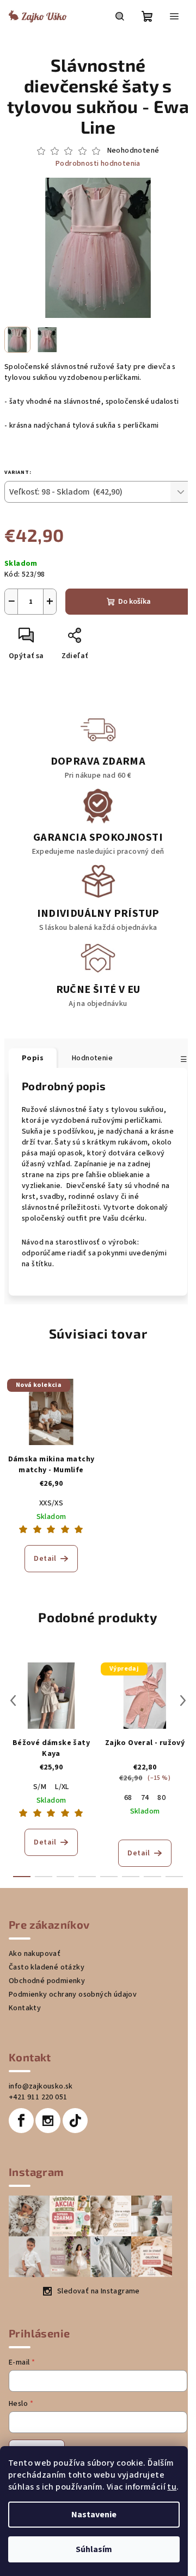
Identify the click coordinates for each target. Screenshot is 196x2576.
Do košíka (134, 602)
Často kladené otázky (47, 1967)
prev (13, 1700)
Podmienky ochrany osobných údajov (73, 1994)
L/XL (62, 1787)
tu (172, 2487)
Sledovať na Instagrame (99, 2291)
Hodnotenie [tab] (92, 1058)
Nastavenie (94, 2515)
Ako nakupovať (35, 1954)
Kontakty (25, 2008)
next (183, 1700)
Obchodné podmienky (47, 1981)
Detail (45, 1559)
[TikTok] (75, 2121)
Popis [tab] (33, 1058)
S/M (40, 1787)
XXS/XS (51, 1503)
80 (161, 1798)
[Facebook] (21, 2121)
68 (128, 1798)
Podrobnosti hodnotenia (98, 164)
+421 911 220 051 (38, 2097)
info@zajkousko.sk (41, 2086)
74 (145, 1798)
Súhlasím (94, 2549)
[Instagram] (48, 2121)
